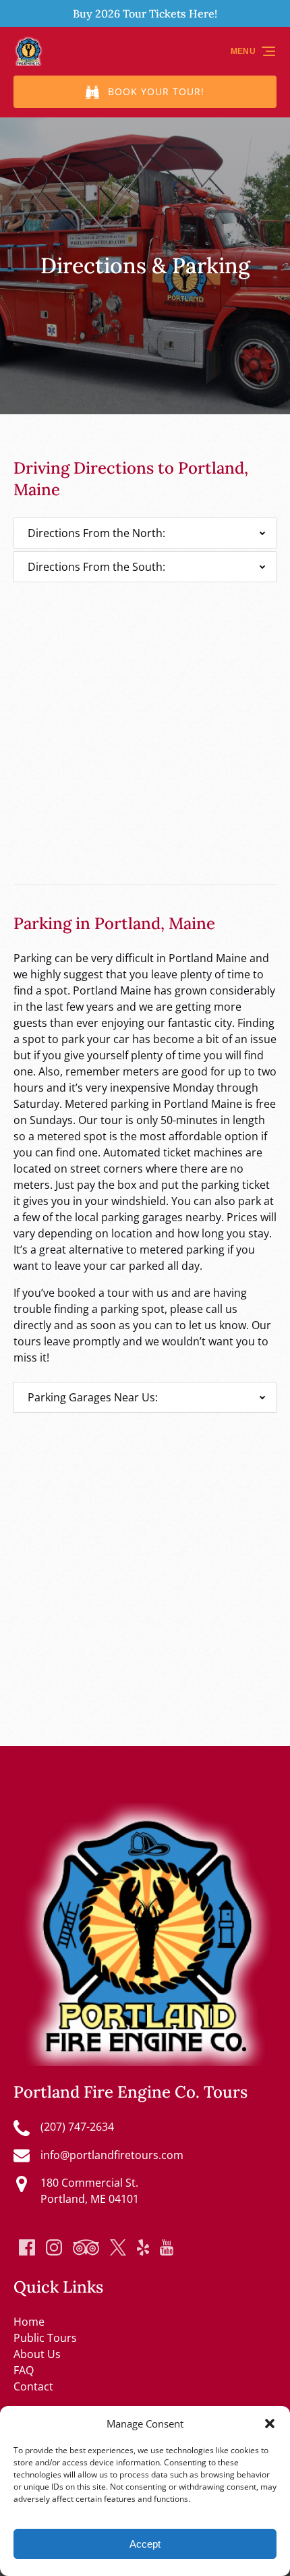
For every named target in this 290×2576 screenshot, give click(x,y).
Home (29, 2322)
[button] (270, 2424)
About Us (37, 2354)
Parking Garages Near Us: (93, 1397)
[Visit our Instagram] (54, 2247)
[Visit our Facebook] (27, 2247)
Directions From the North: (96, 533)
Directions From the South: (96, 567)
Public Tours (45, 2338)
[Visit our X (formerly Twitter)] (118, 2247)
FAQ (24, 2370)
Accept (145, 2544)
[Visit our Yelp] (143, 2247)
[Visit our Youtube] (167, 2247)
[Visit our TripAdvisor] (86, 2247)
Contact (33, 2386)
